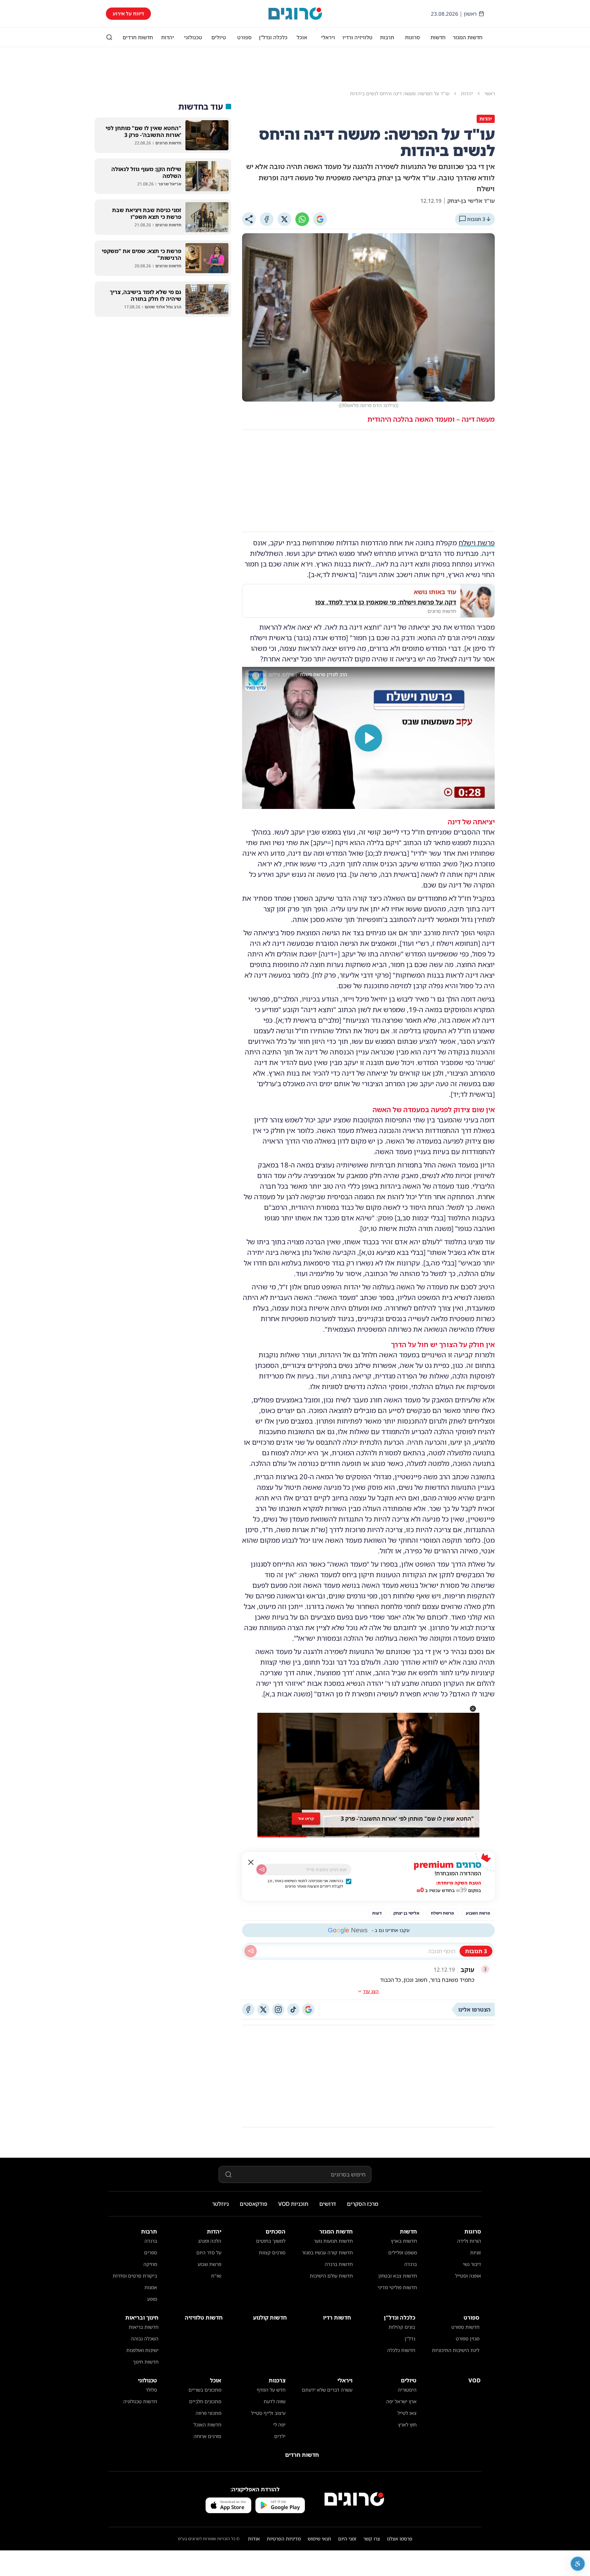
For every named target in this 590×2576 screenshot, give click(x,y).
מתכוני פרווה (208, 2413)
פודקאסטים (254, 2204)
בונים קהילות (402, 2327)
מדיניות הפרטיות (284, 2539)
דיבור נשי (472, 2264)
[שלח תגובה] (251, 1951)
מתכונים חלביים (205, 2401)
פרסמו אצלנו (400, 2539)
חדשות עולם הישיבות (331, 2276)
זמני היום (347, 2539)
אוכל (302, 37)
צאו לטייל (407, 2413)
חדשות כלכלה (401, 2350)
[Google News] (308, 2010)
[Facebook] (267, 219)
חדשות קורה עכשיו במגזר (327, 2252)
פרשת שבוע (209, 2264)
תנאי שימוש (319, 2539)
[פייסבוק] (248, 2010)
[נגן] (368, 738)
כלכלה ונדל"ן (273, 37)
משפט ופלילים (403, 2252)
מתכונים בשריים (205, 2390)
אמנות (151, 2287)
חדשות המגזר (468, 37)
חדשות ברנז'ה (339, 2264)
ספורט (244, 37)
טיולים (219, 37)
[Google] (320, 219)
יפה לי (279, 2425)
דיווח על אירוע (128, 13)
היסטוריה (407, 2390)
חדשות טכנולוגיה (140, 2401)
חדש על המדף (271, 2390)
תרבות (387, 37)
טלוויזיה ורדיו (357, 37)
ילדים (280, 2436)
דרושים (328, 2204)
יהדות (168, 37)
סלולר (151, 2390)
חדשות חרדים (138, 37)
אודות (254, 2539)
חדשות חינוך (146, 2362)
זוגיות (476, 2252)
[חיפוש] (109, 37)
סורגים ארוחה (207, 2436)
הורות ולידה (469, 2241)
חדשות (438, 37)
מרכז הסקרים (363, 2204)
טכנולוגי (193, 37)
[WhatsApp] (302, 219)
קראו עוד (306, 1818)
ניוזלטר (220, 2204)
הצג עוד (371, 1991)
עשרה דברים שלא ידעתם (327, 2390)
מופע (152, 2299)
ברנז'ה (411, 2264)
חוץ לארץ (407, 2425)
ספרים (151, 2252)
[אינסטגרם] (278, 2010)
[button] (473, 1709)
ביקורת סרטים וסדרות (135, 2276)
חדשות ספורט (465, 2327)
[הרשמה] (262, 1870)
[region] (368, 738)
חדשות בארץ (404, 2241)
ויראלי (328, 37)
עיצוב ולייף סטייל (268, 2413)
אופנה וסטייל (468, 2276)
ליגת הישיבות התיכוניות (456, 2350)
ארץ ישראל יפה (401, 2401)
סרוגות (412, 37)
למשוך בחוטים (271, 2241)
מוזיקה (150, 2264)
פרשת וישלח (477, 543)
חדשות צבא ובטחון (398, 2276)
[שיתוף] (249, 219)
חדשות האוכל (207, 2425)
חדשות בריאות (144, 2327)
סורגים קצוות (272, 2252)
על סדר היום (209, 2252)
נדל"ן (410, 2339)
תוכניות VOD (293, 2204)
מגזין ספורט (468, 2339)
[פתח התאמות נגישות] (578, 2564)
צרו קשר (372, 2539)
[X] (284, 219)
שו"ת (216, 2276)
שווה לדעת (275, 2401)
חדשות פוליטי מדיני (397, 2287)
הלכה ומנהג (210, 2241)
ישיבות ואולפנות (142, 2350)
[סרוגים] (354, 2499)
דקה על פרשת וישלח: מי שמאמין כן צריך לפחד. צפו (386, 602)
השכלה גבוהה (145, 2339)
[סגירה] (251, 1862)
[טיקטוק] (293, 2010)
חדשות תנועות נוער (333, 2241)
